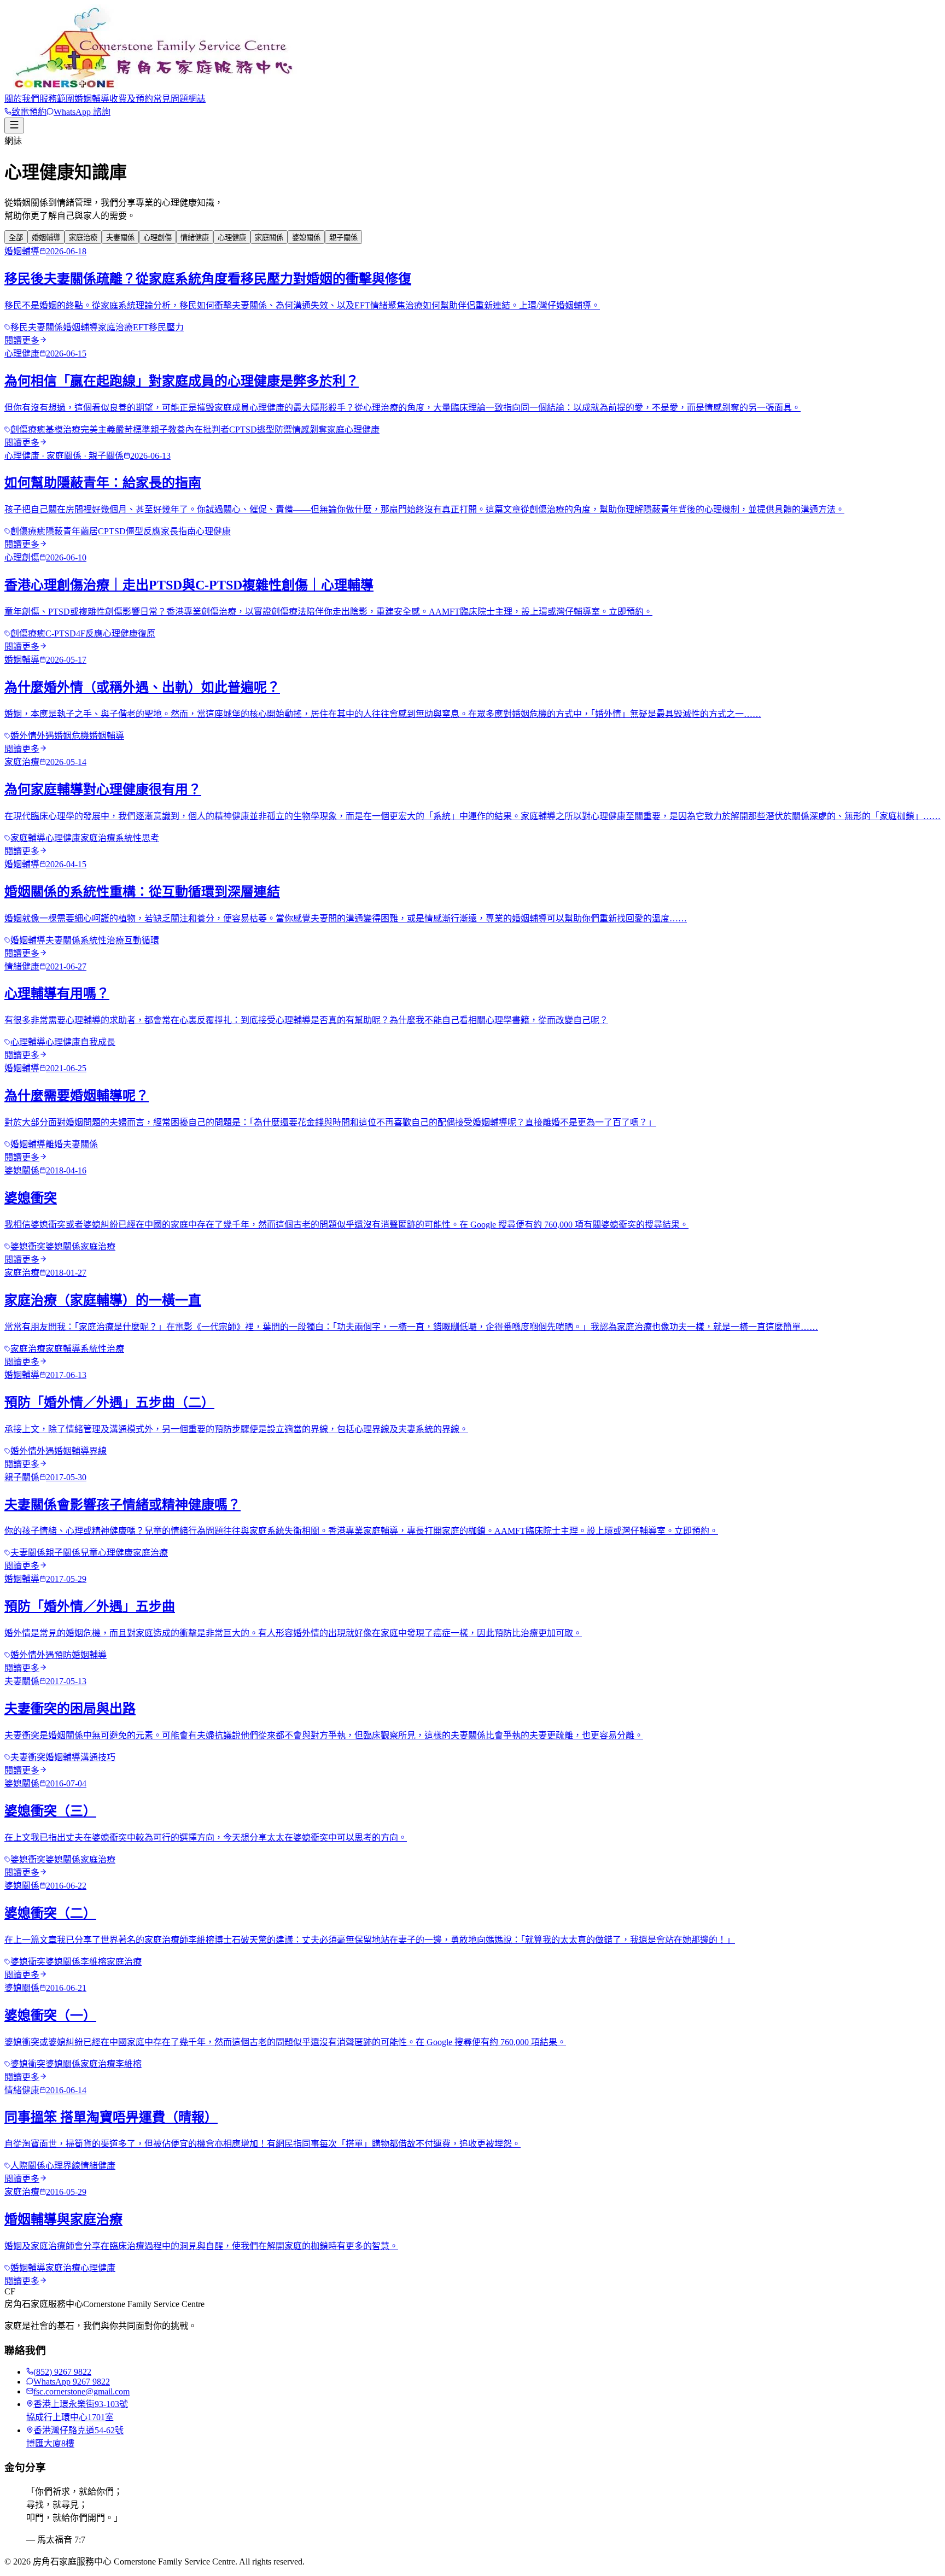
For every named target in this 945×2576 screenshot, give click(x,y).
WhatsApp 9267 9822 (72, 2382)
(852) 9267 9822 (62, 2372)
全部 (16, 238)
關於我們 (22, 99)
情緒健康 (195, 238)
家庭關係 (269, 238)
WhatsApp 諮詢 (82, 112)
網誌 (197, 99)
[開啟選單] (14, 125)
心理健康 (232, 238)
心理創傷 (157, 238)
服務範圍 (57, 99)
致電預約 (29, 112)
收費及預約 (131, 99)
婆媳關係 (306, 238)
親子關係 (343, 238)
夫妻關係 (120, 238)
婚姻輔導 (92, 99)
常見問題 (171, 99)
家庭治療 (83, 238)
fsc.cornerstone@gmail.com (81, 2391)
